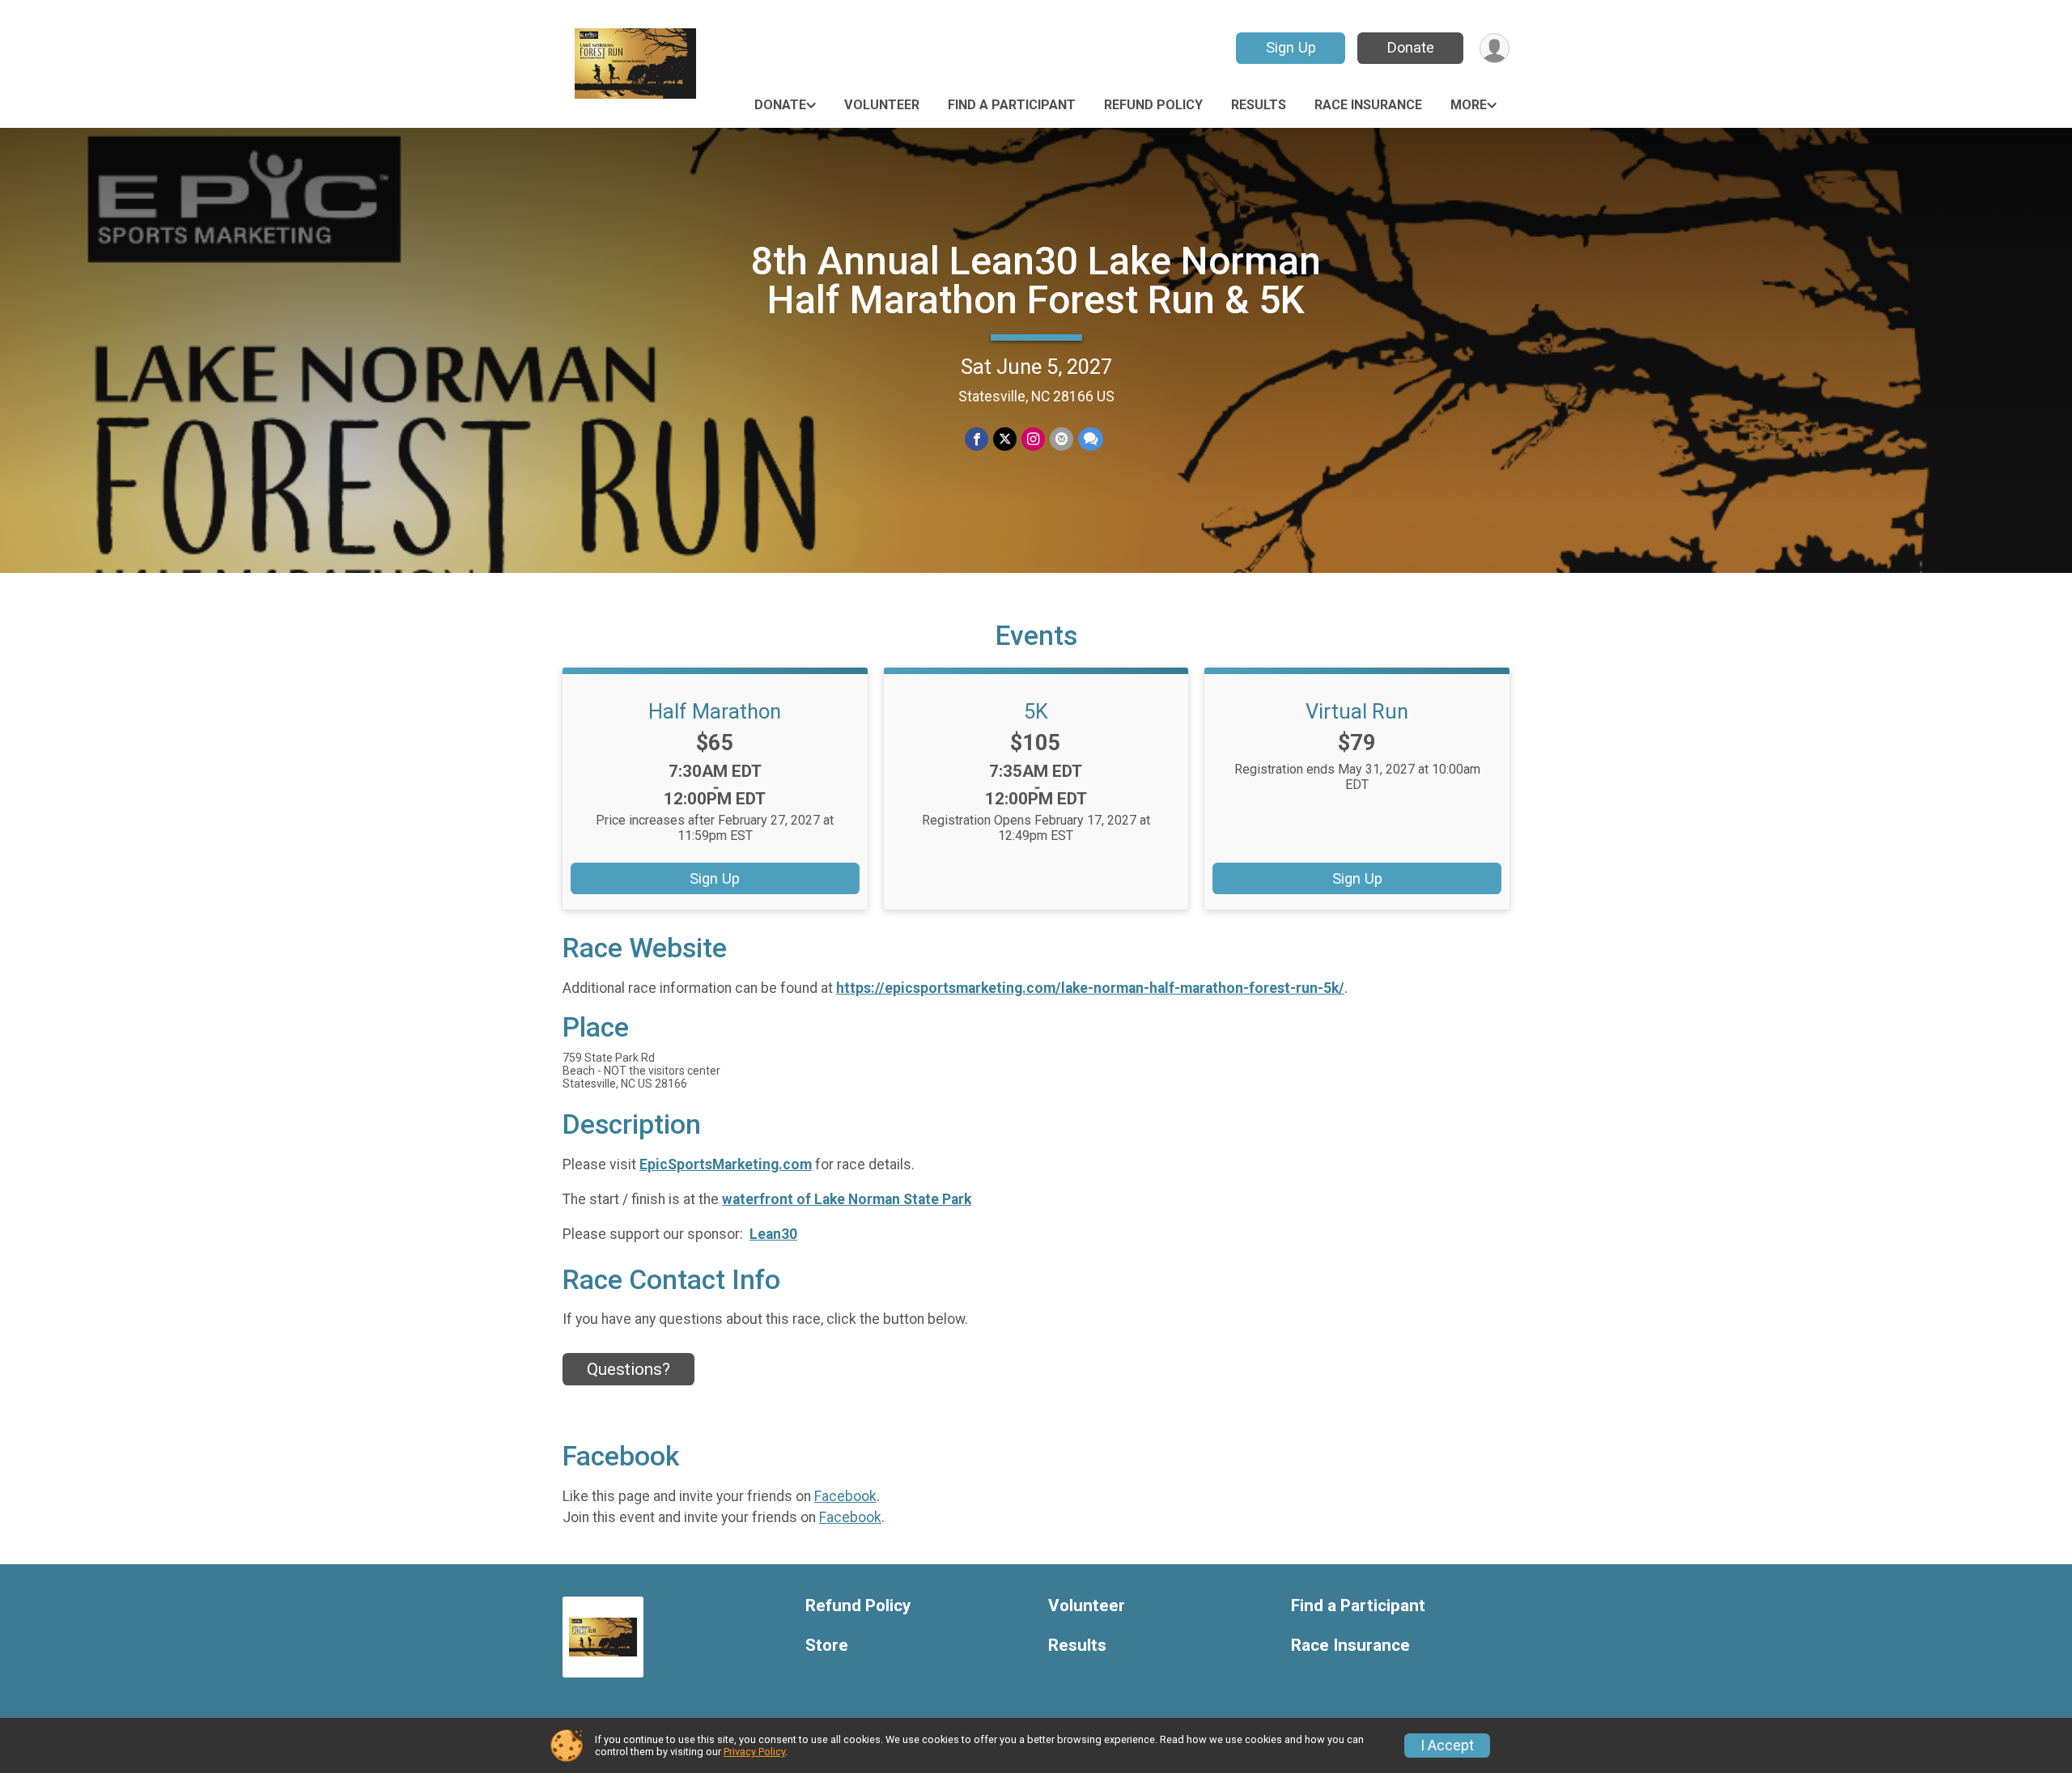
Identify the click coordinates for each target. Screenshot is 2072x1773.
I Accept (1447, 1745)
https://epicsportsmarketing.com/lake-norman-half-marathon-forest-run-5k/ (1090, 988)
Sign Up (1291, 47)
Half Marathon (715, 711)
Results (1259, 105)
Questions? (628, 1369)
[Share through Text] (1091, 439)
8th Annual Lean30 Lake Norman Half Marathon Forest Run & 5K (1036, 280)
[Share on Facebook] (977, 439)
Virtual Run (1357, 711)
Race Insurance (1368, 105)
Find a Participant (1012, 105)
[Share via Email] (1061, 439)
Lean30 (773, 1234)
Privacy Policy (754, 1752)
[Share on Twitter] (1005, 439)
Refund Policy (1153, 105)
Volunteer (882, 105)
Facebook (845, 1496)
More (1469, 105)
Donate (1411, 47)
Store (827, 1646)
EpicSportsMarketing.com (726, 1164)
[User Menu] (1495, 48)
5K (1036, 711)
